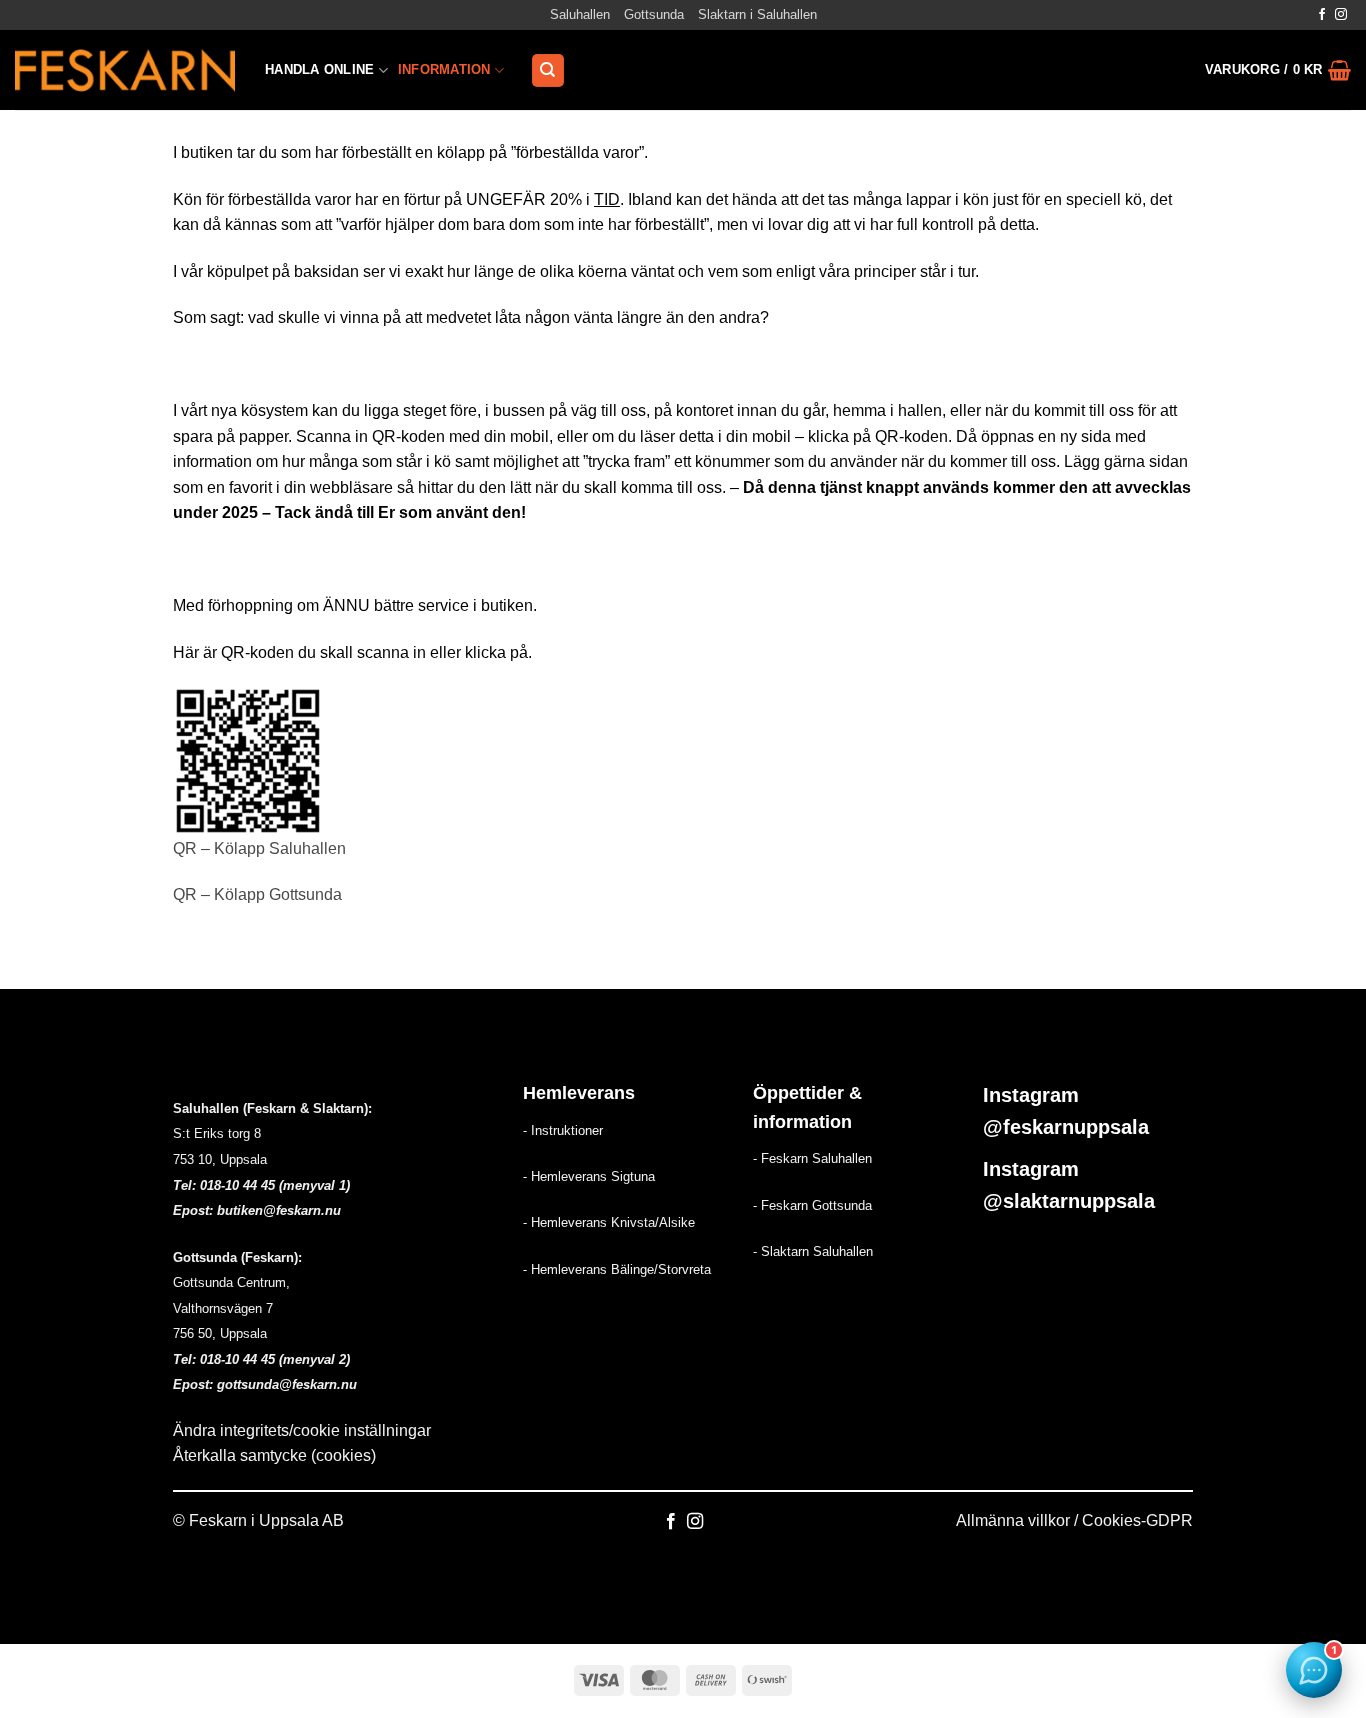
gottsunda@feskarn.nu (287, 1384)
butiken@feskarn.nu (279, 1210)
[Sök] (548, 70)
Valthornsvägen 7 (223, 1308)
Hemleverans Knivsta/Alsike (613, 1222)
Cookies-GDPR (1137, 1520)
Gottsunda (654, 14)
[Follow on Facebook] (1322, 15)
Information (444, 69)
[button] (1278, 70)
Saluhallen (580, 14)
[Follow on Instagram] (1341, 15)
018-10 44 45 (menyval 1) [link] (275, 1185)
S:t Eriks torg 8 (217, 1133)
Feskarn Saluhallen (816, 1158)
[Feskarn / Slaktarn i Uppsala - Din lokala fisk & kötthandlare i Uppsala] (125, 70)
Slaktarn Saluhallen (817, 1251)
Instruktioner (567, 1130)
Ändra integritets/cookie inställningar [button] (302, 1430)
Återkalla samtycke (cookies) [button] (274, 1455)
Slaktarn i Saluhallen (757, 14)
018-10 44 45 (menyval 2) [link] (275, 1359)
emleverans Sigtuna (597, 1176)
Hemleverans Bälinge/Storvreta (621, 1269)
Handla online (319, 69)
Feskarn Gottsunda (816, 1205)
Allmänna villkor (1013, 1520)
